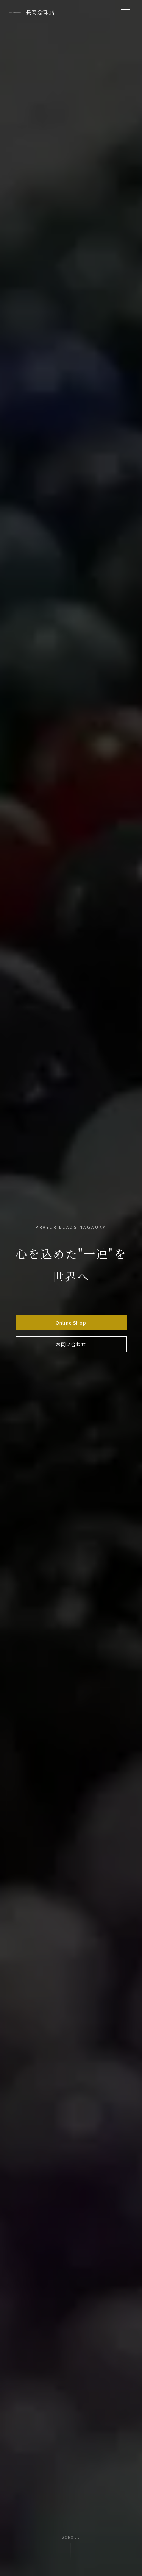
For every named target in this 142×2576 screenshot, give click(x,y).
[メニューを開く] (125, 12)
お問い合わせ (71, 1344)
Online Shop (71, 1322)
